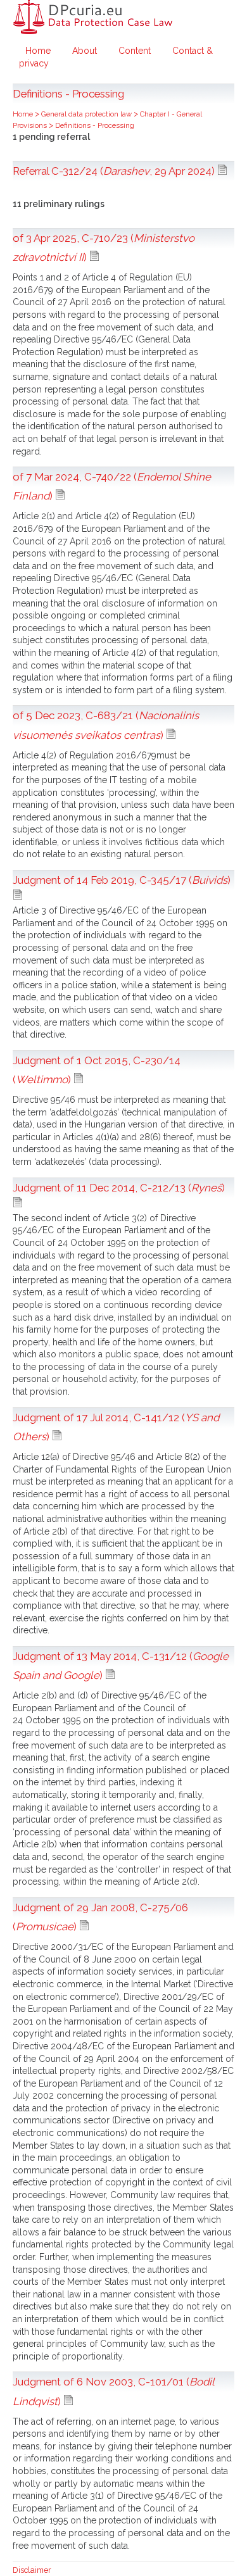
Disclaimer (32, 2570)
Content (135, 51)
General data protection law (87, 114)
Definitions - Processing (95, 125)
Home (38, 51)
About (85, 51)
